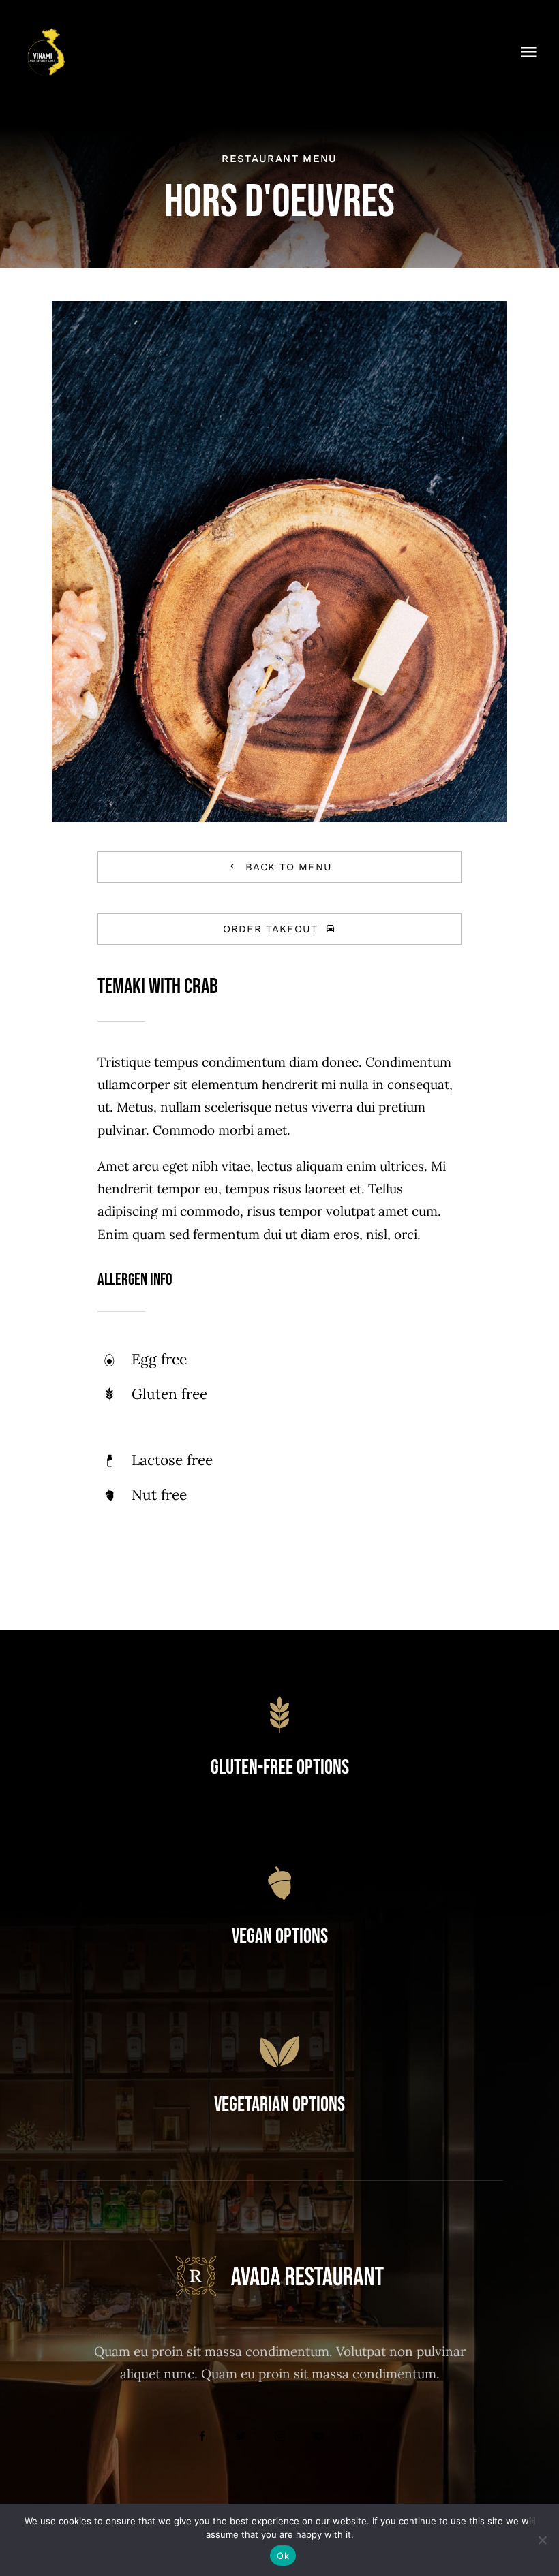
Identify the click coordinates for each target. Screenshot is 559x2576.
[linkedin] (358, 2436)
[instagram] (280, 2436)
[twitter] (241, 2436)
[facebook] (202, 2436)
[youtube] (319, 2436)
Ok (283, 2556)
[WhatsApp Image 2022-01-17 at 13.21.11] (46, 33)
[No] (542, 2540)
